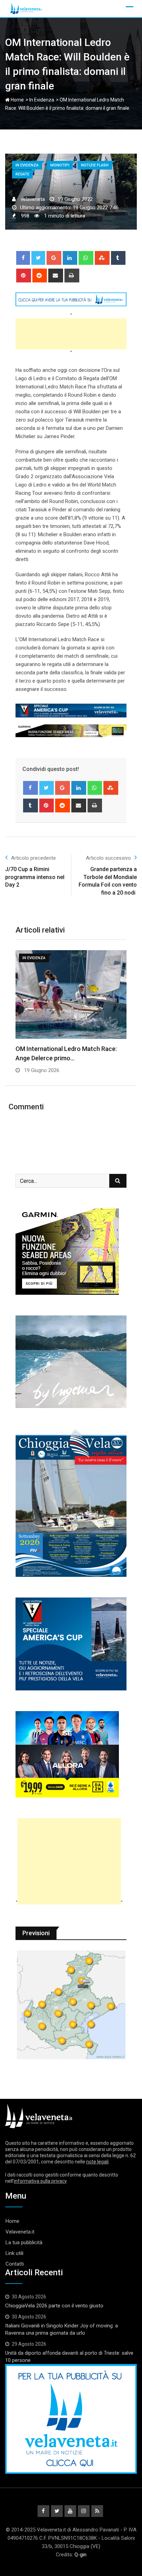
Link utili (14, 2253)
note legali (97, 2162)
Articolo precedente (33, 858)
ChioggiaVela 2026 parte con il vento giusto (54, 2306)
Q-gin (80, 2555)
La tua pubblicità (24, 2242)
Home (17, 100)
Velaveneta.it (20, 2232)
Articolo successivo (108, 858)
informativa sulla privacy (40, 2181)
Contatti (15, 2264)
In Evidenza (42, 100)
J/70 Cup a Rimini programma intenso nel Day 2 (35, 877)
